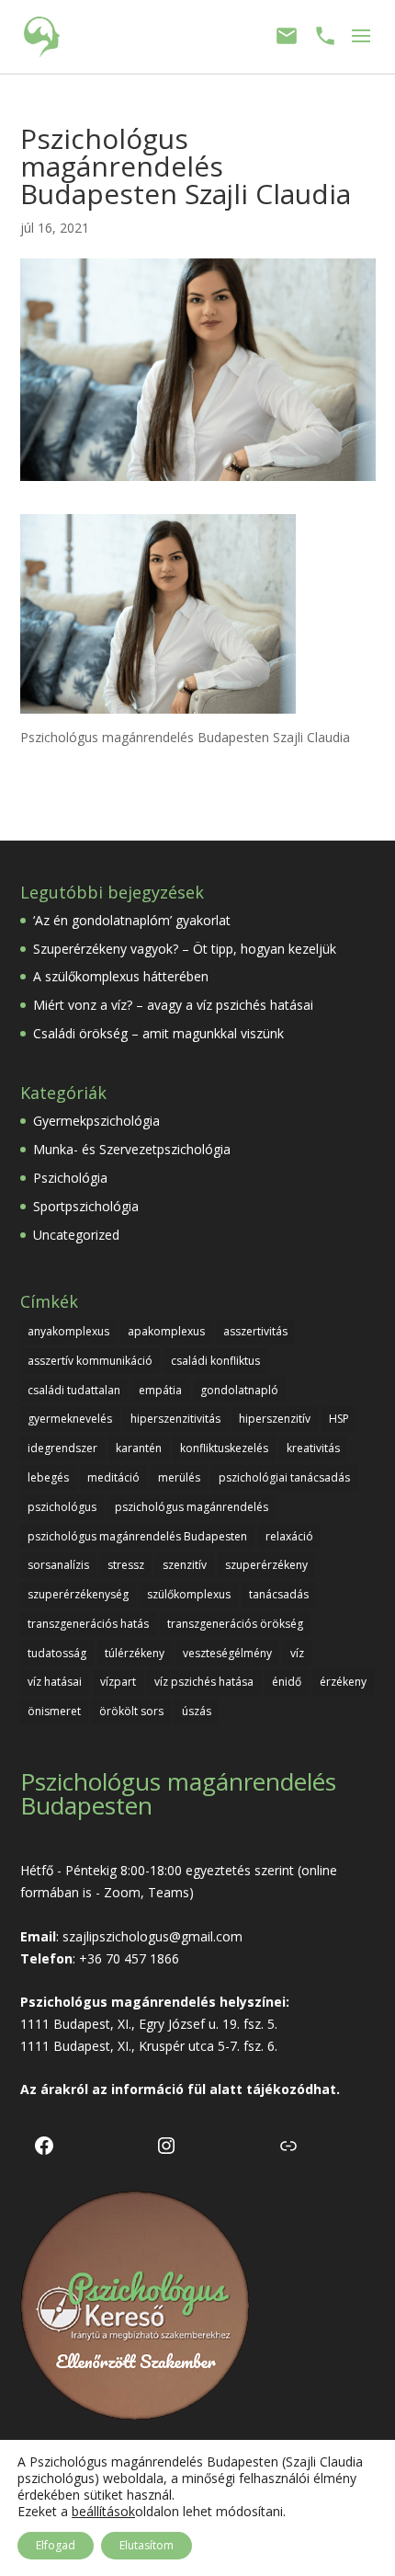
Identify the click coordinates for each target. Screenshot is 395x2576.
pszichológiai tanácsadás (284, 1477)
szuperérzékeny (266, 1565)
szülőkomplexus (189, 1594)
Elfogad (56, 2545)
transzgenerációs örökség (235, 1624)
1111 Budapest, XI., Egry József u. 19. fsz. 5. (149, 2024)
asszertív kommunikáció (90, 1361)
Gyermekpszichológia (96, 1121)
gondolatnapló (239, 1390)
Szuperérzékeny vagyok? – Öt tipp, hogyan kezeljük (185, 949)
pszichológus (62, 1507)
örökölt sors (131, 1711)
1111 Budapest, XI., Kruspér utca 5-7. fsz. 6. (149, 2046)
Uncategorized (76, 1235)
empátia (160, 1390)
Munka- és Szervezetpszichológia (132, 1149)
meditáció (113, 1477)
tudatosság (57, 1653)
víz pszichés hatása (204, 1682)
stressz (126, 1565)
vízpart (118, 1682)
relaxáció (289, 1536)
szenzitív (185, 1565)
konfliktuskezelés (224, 1448)
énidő (287, 1682)
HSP (339, 1419)
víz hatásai (55, 1682)
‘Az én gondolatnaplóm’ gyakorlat (132, 920)
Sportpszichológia (86, 1206)
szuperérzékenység (78, 1594)
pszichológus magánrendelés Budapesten (137, 1536)
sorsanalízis (58, 1565)
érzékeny (343, 1682)
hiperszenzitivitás (175, 1419)
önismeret (54, 1711)
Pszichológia (70, 1178)
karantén (139, 1448)
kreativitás (313, 1448)
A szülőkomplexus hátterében (121, 976)
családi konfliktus (215, 1361)
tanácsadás (279, 1594)
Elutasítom (147, 2545)
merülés (179, 1477)
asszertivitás (255, 1331)
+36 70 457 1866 (129, 1958)
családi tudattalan (74, 1390)
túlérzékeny (135, 1653)
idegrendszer (62, 1448)
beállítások (103, 2512)
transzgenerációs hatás (88, 1624)
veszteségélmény (227, 1653)
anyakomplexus (68, 1331)
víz (297, 1653)
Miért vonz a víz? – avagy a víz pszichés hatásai (173, 1005)
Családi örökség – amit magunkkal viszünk (158, 1033)
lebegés (48, 1477)
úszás (197, 1711)
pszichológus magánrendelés (192, 1507)
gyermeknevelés (70, 1419)
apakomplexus (166, 1331)
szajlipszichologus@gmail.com (152, 1936)
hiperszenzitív (275, 1419)
